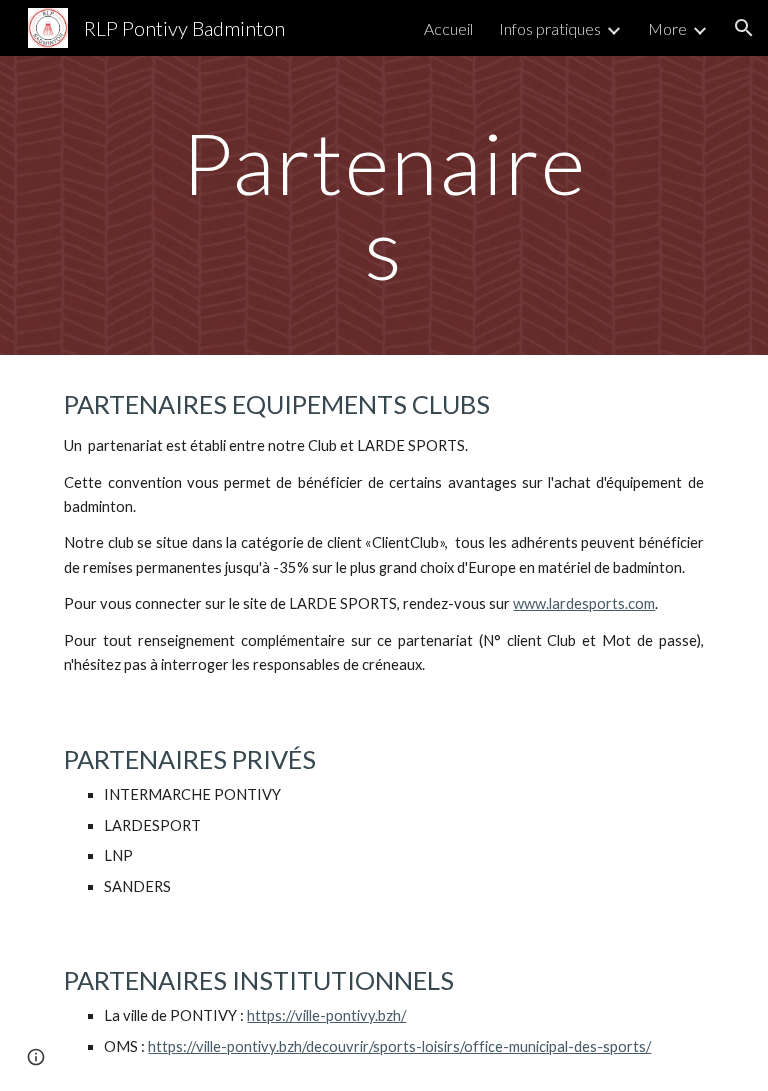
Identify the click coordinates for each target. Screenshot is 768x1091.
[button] (744, 28)
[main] (383, 205)
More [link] (667, 28)
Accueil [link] (448, 28)
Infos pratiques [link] (550, 28)
